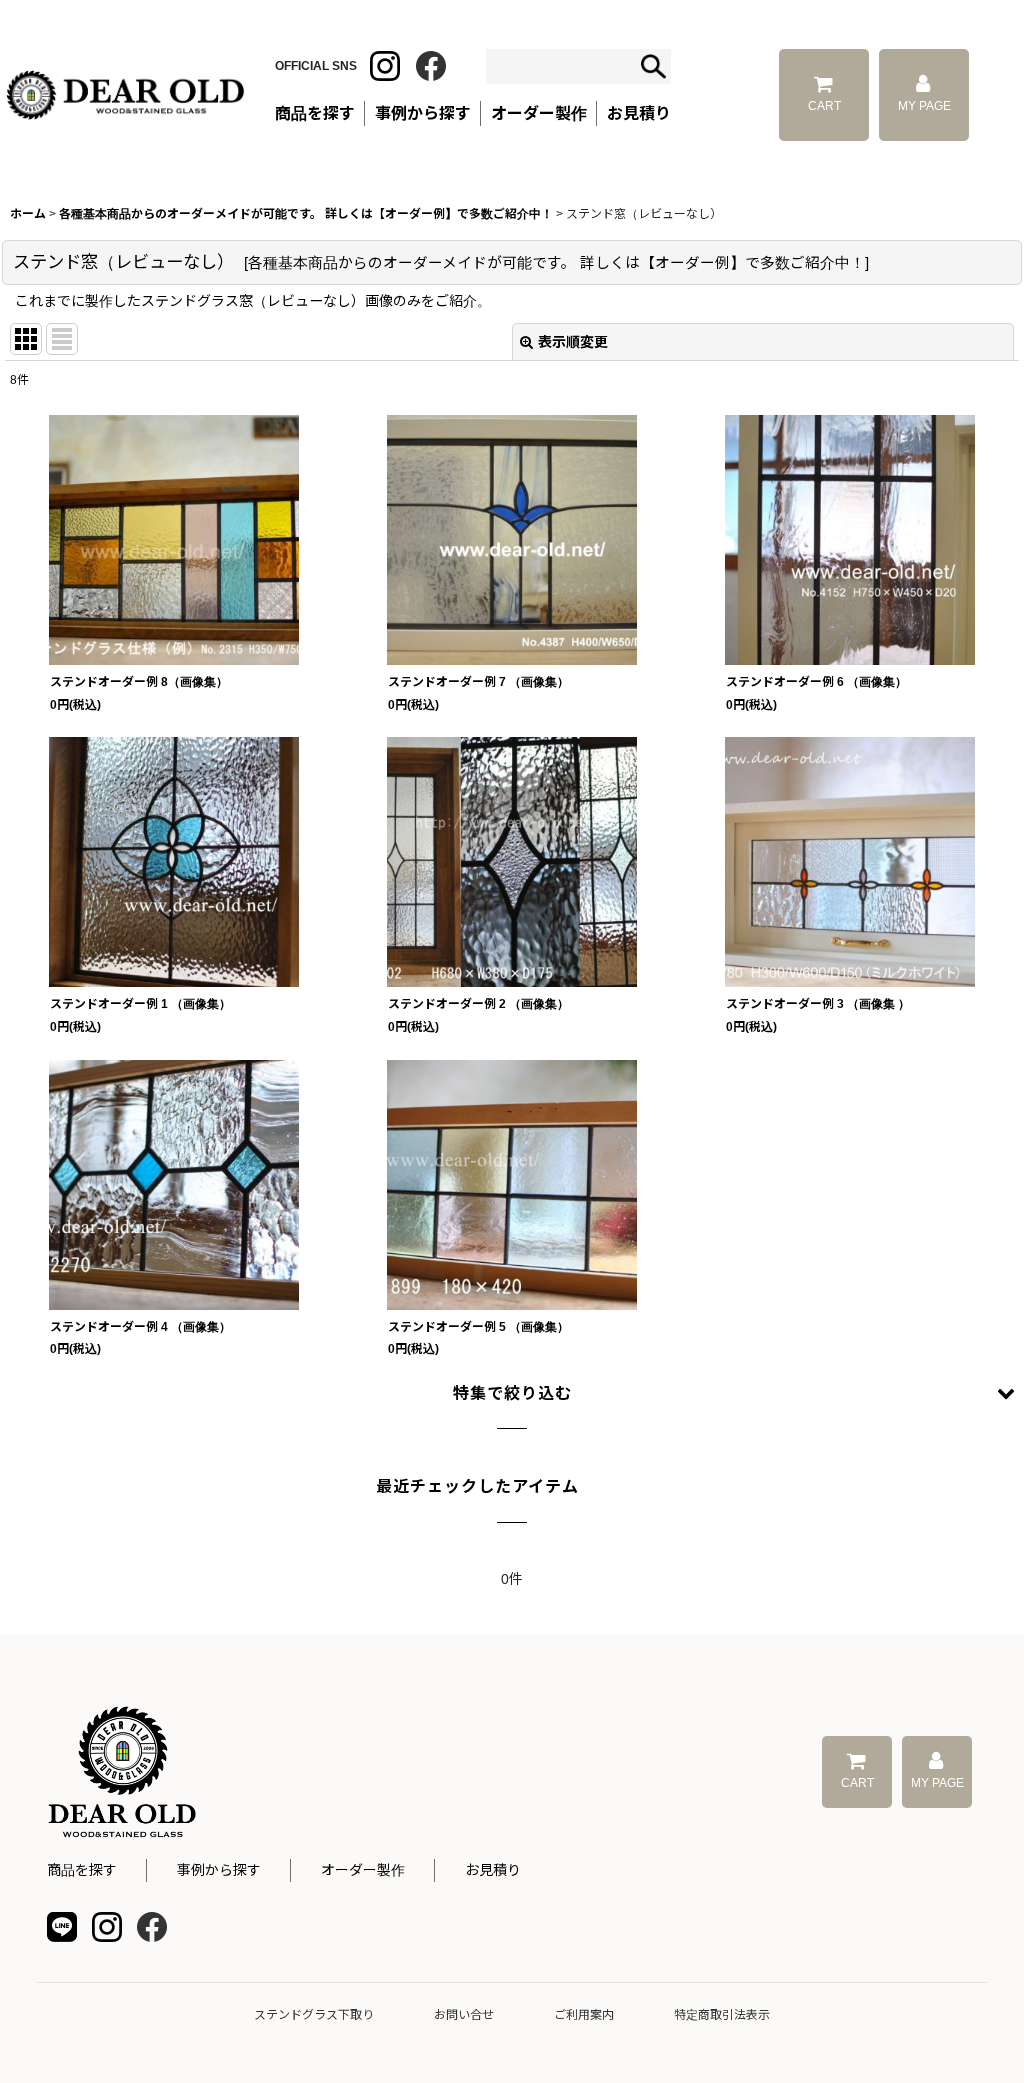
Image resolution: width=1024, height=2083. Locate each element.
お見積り (493, 1870)
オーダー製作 (539, 113)
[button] (512, 1394)
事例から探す (219, 1870)
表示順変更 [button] (573, 342)
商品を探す (82, 1870)
